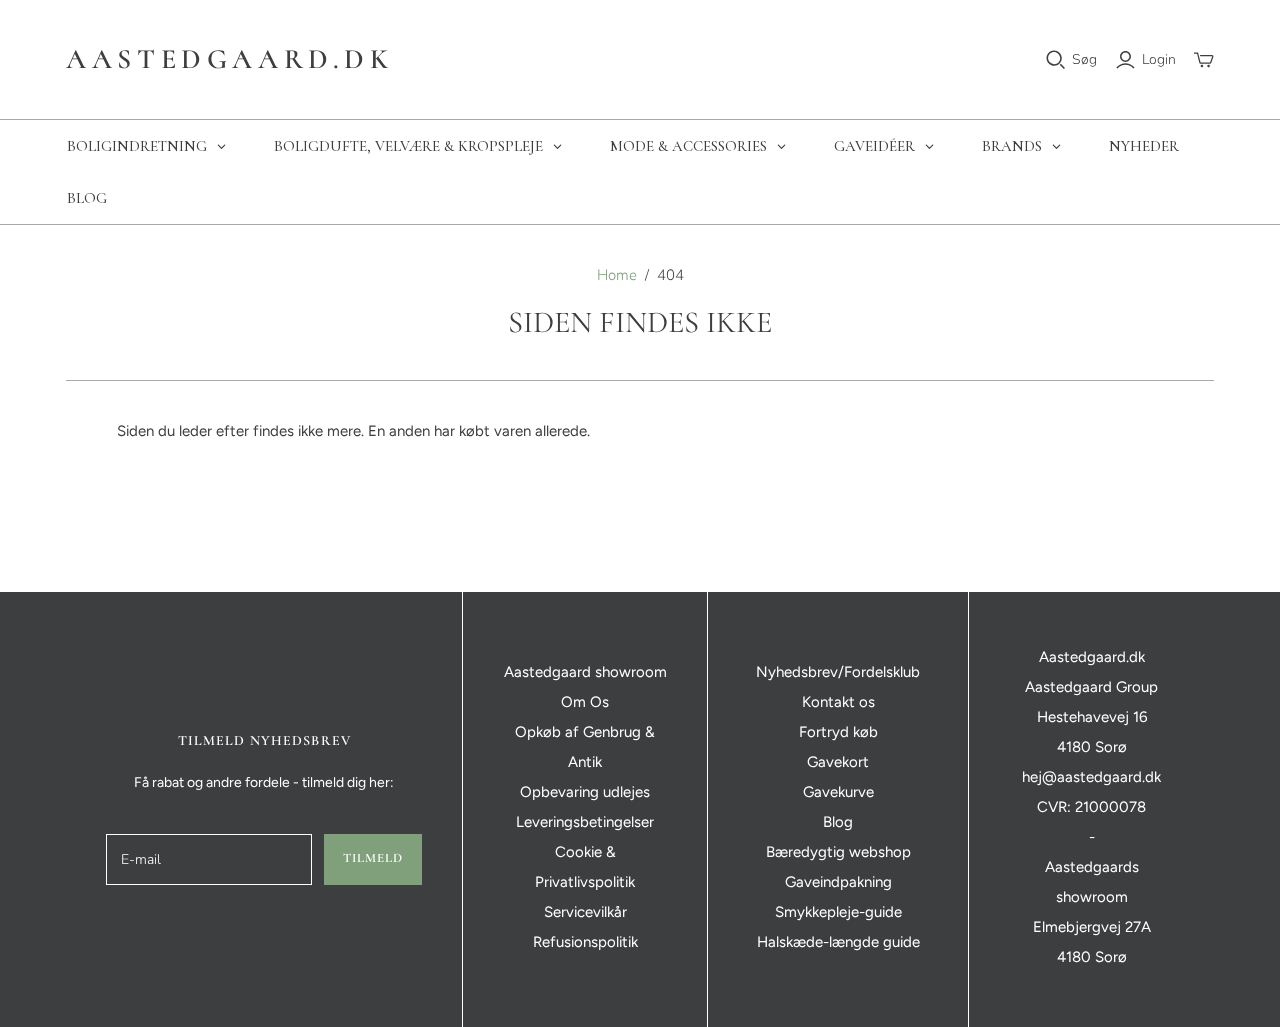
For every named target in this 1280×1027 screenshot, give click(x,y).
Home (617, 275)
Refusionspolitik (585, 942)
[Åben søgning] (1056, 60)
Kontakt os (838, 702)
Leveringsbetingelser (585, 822)
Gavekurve (838, 792)
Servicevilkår (585, 912)
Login (1159, 59)
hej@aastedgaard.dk (1091, 777)
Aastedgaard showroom (585, 672)
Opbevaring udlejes (585, 792)
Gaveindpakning (838, 882)
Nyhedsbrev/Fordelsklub (838, 672)
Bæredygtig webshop (838, 852)
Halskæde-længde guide (838, 942)
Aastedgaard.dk (229, 59)
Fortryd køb (838, 732)
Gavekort (838, 762)
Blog (838, 822)
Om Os (585, 702)
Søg (1084, 59)
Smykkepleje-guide (838, 912)
